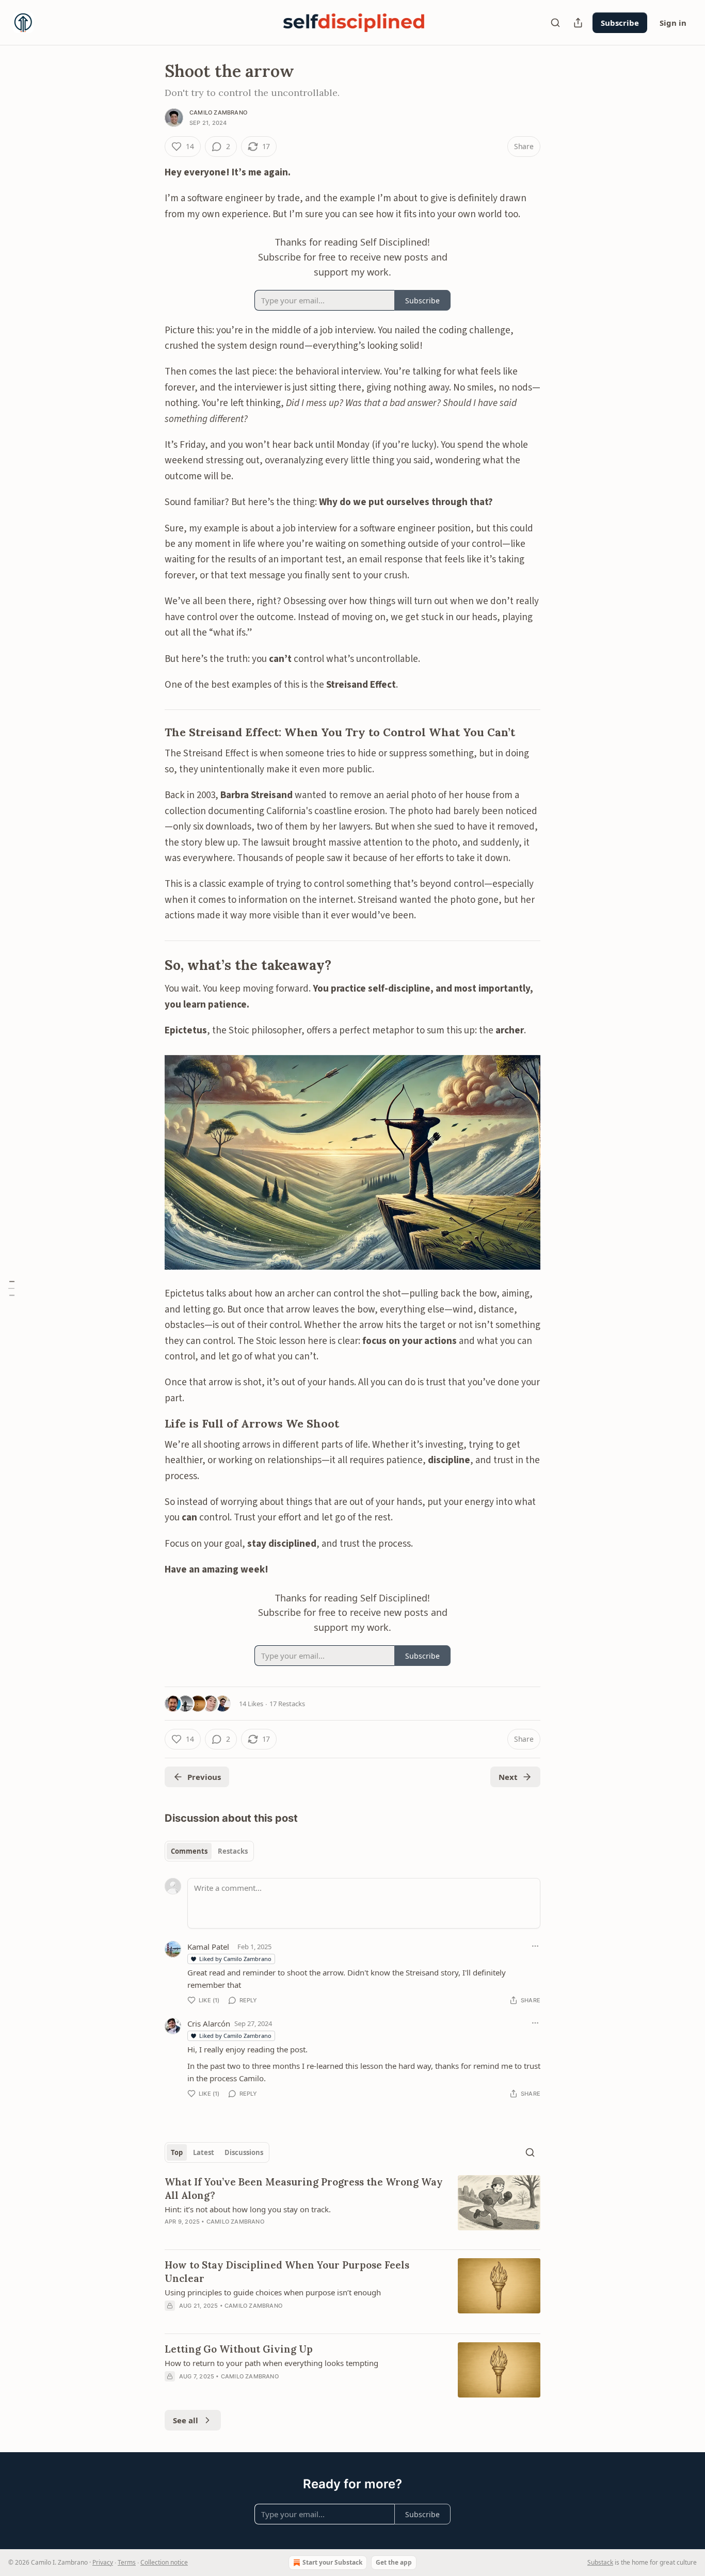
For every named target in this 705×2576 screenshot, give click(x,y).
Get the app (394, 2562)
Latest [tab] (204, 2152)
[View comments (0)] (265, 2319)
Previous (204, 1777)
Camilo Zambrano (218, 112)
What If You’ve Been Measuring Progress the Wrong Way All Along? (304, 2189)
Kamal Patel (208, 1947)
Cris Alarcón (209, 2023)
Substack (600, 2562)
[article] (352, 2208)
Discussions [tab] (244, 2152)
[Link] (150, 733)
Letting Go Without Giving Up (239, 2349)
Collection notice (164, 2562)
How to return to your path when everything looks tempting (271, 2363)
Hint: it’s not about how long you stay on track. (248, 2209)
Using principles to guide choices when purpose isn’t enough (273, 2292)
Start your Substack (332, 2562)
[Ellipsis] (535, 1946)
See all (186, 2420)
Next (508, 1777)
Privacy (103, 2562)
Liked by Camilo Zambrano (235, 1959)
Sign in (673, 23)
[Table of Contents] (11, 1288)
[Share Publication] (578, 23)
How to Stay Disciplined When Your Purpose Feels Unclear (287, 2272)
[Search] (555, 23)
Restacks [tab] (233, 1851)
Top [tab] (177, 2152)
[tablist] (209, 1851)
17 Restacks (287, 1704)
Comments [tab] (189, 1851)
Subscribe (620, 23)
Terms (127, 2562)
